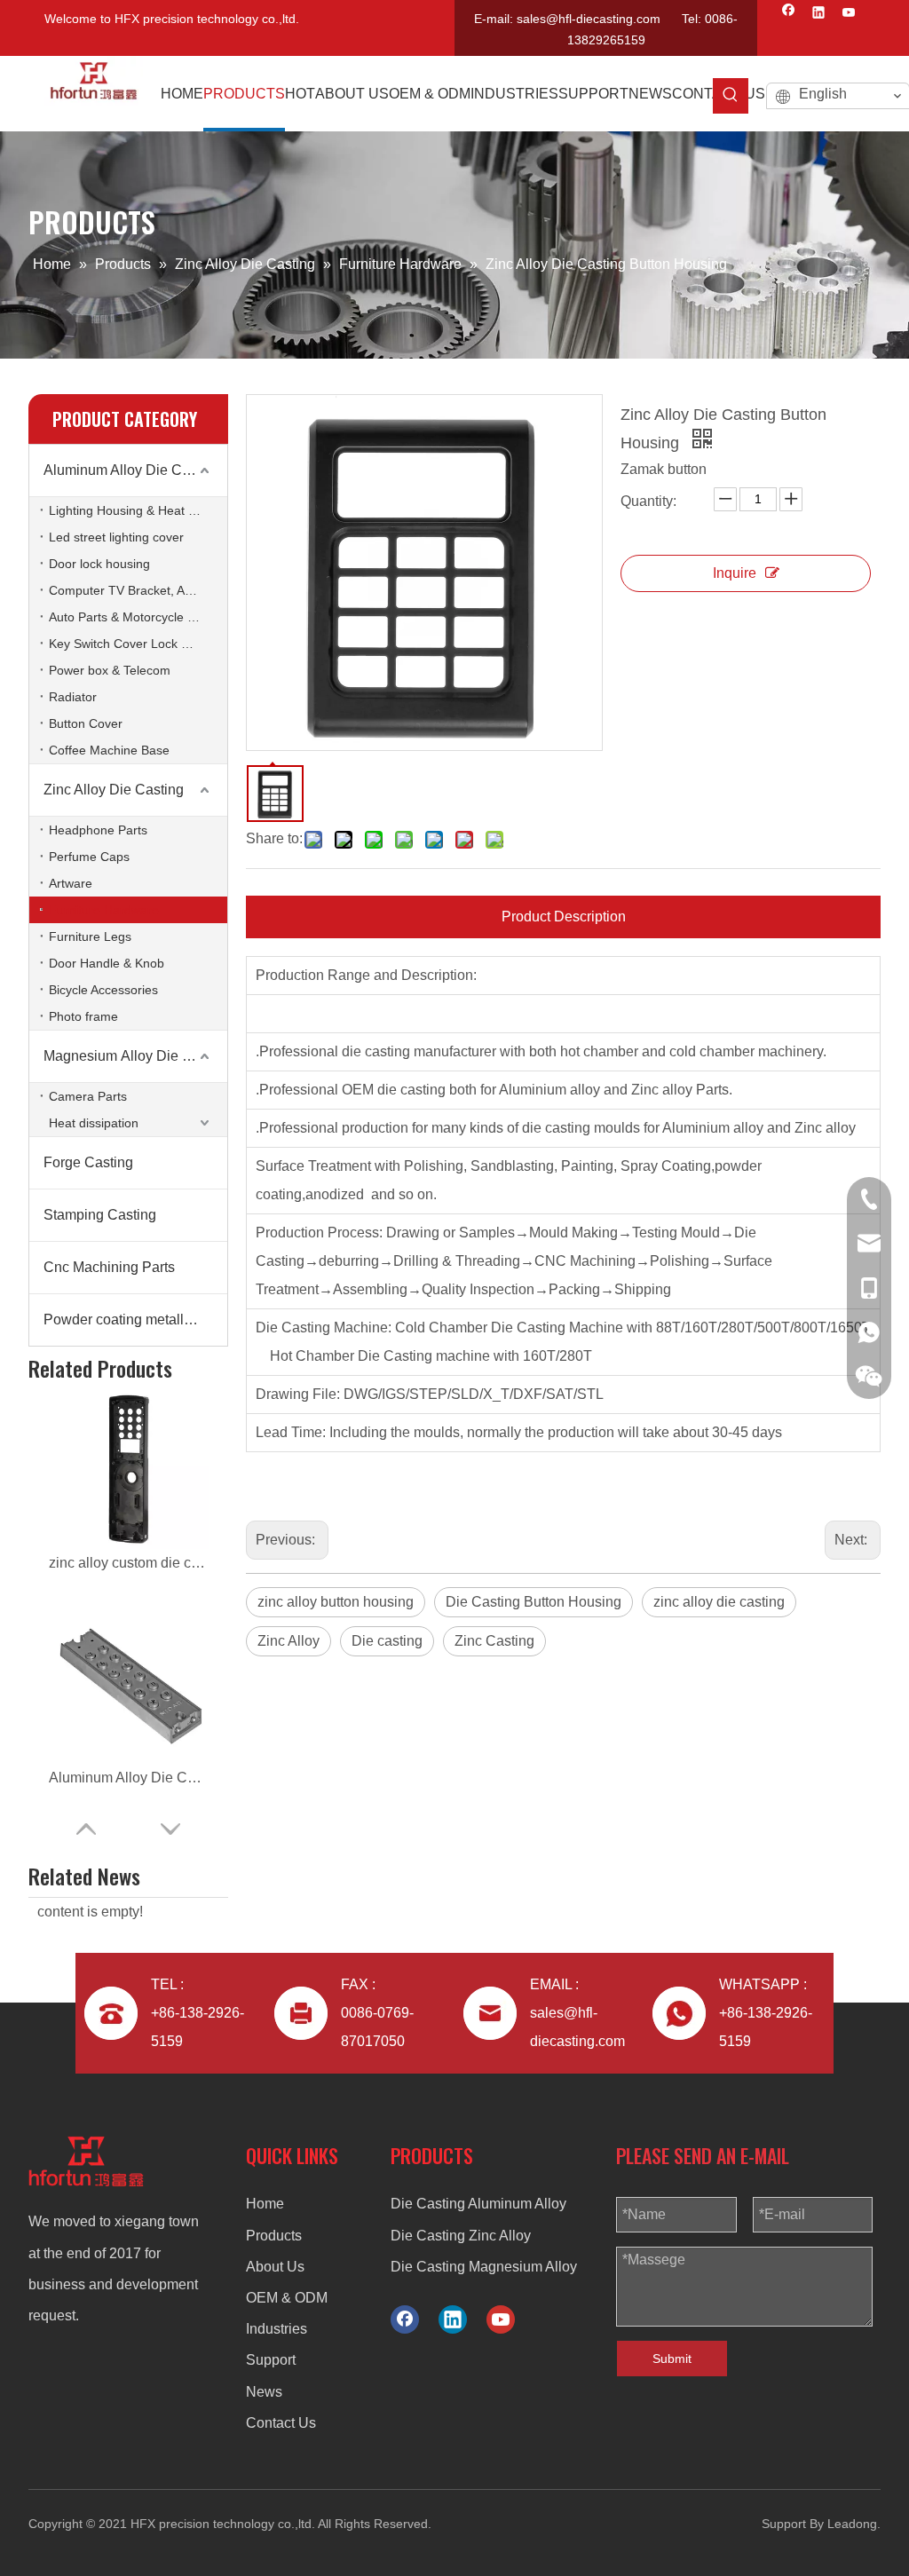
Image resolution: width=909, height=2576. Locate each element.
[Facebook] (789, 14)
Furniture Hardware (104, 910)
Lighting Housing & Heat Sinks (134, 510)
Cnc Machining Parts (109, 1267)
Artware (71, 883)
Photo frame (83, 1016)
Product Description (564, 917)
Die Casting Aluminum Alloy (478, 2204)
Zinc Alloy (289, 1641)
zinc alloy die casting (719, 1602)
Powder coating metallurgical (135, 1320)
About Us (275, 2267)
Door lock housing (99, 564)
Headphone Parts (98, 830)
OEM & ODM (287, 2298)
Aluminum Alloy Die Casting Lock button (129, 1778)
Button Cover (86, 723)
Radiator (73, 697)
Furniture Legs (90, 936)
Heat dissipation (94, 1123)
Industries (277, 2329)
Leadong (852, 2524)
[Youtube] (849, 14)
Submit (672, 2359)
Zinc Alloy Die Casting (114, 790)
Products (274, 2236)
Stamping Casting (100, 1215)
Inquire (735, 573)
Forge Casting (88, 1162)
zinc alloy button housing (336, 1602)
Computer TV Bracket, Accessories (138, 590)
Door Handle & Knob (107, 963)
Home (265, 2204)
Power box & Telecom (110, 670)
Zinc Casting (494, 1641)
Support (271, 2360)
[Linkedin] (819, 14)
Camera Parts (88, 1096)
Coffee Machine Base (109, 750)
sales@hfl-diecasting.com (589, 19)
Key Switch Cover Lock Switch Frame (138, 644)
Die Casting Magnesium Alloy (484, 2267)
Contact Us (281, 2423)
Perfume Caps (89, 857)
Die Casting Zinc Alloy (461, 2236)
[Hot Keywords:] (731, 96)
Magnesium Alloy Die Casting (135, 1056)
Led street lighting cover (116, 537)
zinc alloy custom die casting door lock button (129, 1563)
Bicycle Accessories (103, 990)
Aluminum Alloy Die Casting (132, 470)
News (264, 2392)
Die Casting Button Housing (534, 1602)
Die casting (387, 1641)
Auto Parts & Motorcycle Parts (133, 617)
